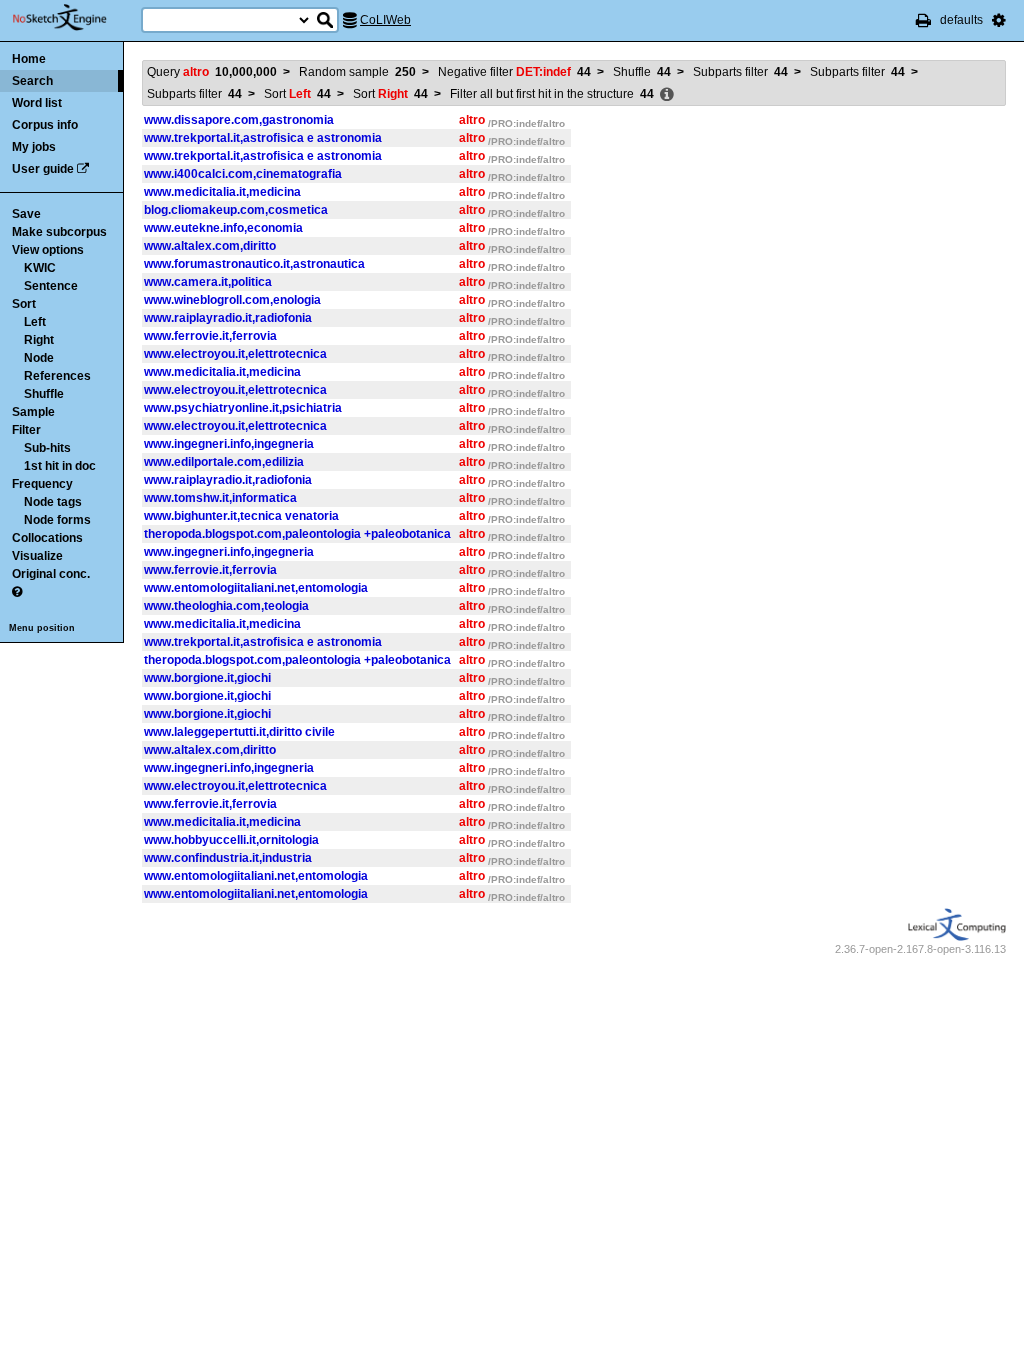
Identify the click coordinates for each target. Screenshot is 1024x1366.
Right (39, 340)
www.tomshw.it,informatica (220, 498)
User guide (43, 169)
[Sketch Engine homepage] (74, 18)
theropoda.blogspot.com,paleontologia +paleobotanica (297, 534)
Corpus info (45, 125)
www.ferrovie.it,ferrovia (210, 336)
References (57, 376)
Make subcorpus (59, 232)
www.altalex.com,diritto (210, 246)
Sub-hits (47, 448)
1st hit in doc (60, 466)
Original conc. (51, 574)
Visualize (37, 556)
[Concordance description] (667, 95)
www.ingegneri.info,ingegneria (229, 444)
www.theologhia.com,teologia (226, 606)
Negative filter (514, 72)
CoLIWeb (385, 20)
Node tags (53, 502)
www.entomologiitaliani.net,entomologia (256, 588)
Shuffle (44, 394)
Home (29, 59)
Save (26, 214)
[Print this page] (923, 20)
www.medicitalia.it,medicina (222, 192)
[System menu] (999, 20)
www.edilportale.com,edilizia (224, 462)
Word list (37, 103)
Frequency (42, 484)
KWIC (40, 268)
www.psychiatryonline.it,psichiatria (243, 408)
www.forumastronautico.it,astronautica (254, 264)
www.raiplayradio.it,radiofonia (228, 318)
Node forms (57, 520)
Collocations (47, 538)
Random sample (357, 72)
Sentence (51, 286)
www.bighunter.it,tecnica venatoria (241, 516)
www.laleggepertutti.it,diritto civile (239, 732)
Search (32, 81)
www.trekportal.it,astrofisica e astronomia (263, 138)
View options (48, 250)
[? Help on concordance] (17, 592)
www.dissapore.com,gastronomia (239, 120)
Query (212, 72)
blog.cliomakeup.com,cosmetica (236, 210)
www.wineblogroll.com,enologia (232, 300)
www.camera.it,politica (208, 282)
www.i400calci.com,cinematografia (243, 174)
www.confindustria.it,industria (228, 858)
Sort (24, 304)
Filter (26, 430)
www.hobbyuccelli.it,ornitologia (231, 840)
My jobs (34, 147)
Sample (33, 412)
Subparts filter (740, 72)
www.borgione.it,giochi (207, 678)
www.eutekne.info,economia (223, 228)
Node (39, 358)
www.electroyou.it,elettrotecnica (235, 354)
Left (35, 322)
